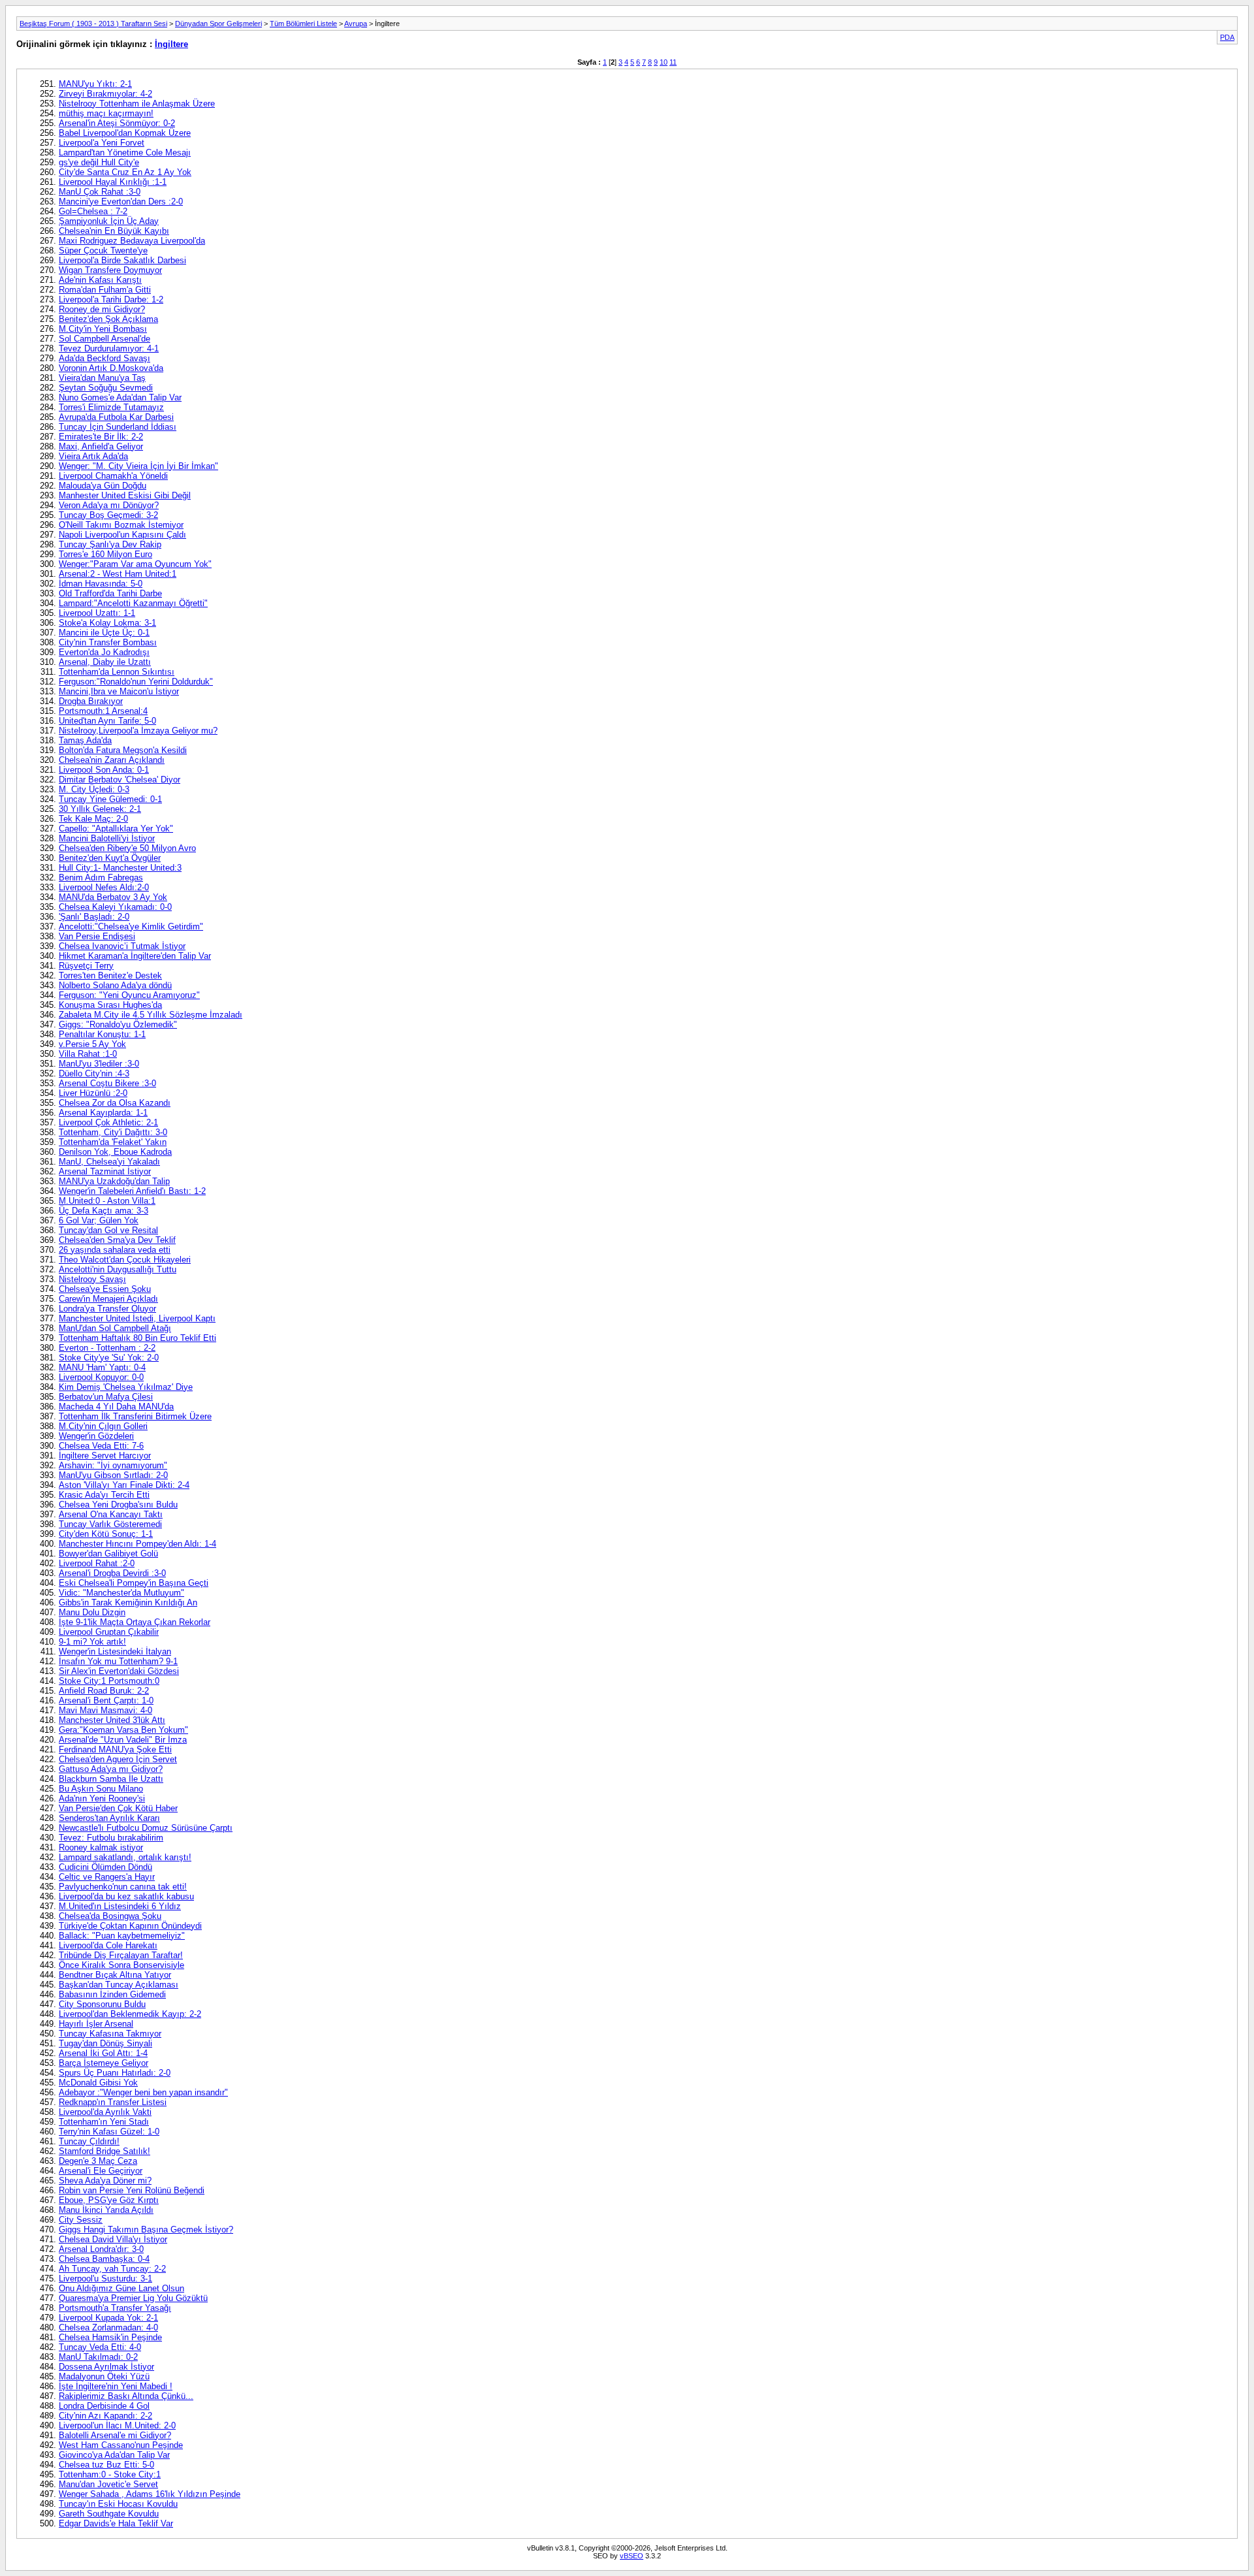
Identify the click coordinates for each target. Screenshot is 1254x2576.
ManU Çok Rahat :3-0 (100, 192)
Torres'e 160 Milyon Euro (105, 554)
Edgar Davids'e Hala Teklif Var (116, 2523)
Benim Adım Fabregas (101, 877)
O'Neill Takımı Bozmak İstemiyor (121, 525)
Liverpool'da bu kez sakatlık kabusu (126, 1896)
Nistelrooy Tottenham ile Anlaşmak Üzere (137, 104)
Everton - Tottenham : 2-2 (107, 1348)
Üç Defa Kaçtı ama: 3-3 (104, 1211)
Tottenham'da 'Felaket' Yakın (113, 1142)
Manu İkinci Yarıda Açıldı (106, 2210)
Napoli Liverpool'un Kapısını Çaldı (122, 535)
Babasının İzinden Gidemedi (112, 1994)
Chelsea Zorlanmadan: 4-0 (108, 2327)
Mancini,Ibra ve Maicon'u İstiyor (119, 691)
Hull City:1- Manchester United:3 (120, 868)
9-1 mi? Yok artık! (92, 1642)
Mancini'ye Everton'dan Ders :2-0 (121, 201)
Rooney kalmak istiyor (101, 1847)
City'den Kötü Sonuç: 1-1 (106, 1534)
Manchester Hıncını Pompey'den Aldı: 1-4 (137, 1544)
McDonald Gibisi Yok (98, 2083)
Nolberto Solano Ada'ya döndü (115, 985)
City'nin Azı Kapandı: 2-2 (105, 2416)
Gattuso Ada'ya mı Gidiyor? (111, 1769)
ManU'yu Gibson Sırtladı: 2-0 (113, 1475)
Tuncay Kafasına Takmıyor (110, 2034)
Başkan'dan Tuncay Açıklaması (119, 1985)
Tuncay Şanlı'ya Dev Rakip (110, 544)
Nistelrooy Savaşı (92, 1279)
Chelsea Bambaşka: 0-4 (104, 2259)
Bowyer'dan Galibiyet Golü (108, 1554)
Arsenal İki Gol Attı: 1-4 (103, 2053)
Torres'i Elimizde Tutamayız (111, 407)
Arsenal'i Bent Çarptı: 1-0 (106, 1700)
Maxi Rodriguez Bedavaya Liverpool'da (132, 241)
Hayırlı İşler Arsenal (96, 2024)
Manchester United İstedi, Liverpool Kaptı (137, 1318)
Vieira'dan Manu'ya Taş (102, 378)
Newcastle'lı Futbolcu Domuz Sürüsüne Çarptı (146, 1828)
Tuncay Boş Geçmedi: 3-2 (108, 515)
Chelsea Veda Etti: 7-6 (101, 1446)
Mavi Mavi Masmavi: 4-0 (105, 1710)
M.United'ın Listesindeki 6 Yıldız (120, 1906)
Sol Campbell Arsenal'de (104, 339)
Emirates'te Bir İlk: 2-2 (101, 437)
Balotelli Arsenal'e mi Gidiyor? (115, 2435)
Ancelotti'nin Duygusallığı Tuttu (118, 1269)
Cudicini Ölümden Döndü (105, 1867)
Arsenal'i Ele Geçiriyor (101, 2171)
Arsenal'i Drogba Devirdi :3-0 (112, 1573)
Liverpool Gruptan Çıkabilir (109, 1632)
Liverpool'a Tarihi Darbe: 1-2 (111, 299)
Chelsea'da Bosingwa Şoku (110, 1916)
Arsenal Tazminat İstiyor (105, 1171)
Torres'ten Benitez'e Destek (110, 975)
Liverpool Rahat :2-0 (97, 1563)
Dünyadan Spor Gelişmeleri (218, 24)
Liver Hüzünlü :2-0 (93, 1093)
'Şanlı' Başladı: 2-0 (94, 917)
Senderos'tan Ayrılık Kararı (109, 1818)
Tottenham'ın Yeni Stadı (104, 2122)
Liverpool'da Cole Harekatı (108, 1945)
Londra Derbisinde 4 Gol (104, 2406)
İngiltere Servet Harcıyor (105, 1456)
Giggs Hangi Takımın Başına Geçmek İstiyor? (146, 2230)
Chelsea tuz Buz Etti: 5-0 (106, 2465)
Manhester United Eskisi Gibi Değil (125, 495)
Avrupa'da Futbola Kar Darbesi (116, 417)
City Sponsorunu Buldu (102, 2004)
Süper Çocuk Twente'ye (103, 250)
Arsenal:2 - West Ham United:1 (118, 574)
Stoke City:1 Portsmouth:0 (109, 1681)
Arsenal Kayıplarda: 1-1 (103, 1113)
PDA (1227, 37)
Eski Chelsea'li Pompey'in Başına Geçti (134, 1583)
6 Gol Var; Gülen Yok (99, 1220)
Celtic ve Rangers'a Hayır (107, 1877)
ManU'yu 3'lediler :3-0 (99, 1064)
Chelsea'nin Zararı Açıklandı (112, 760)
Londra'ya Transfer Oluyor (107, 1309)
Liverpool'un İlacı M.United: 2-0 (117, 2425)
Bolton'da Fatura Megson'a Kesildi (123, 750)
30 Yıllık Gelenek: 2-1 (100, 809)
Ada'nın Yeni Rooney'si (102, 1798)
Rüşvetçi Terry (86, 966)
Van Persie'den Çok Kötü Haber (118, 1808)
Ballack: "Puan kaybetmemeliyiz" (122, 1936)
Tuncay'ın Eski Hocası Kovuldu (118, 2504)
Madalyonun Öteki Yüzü (104, 2376)
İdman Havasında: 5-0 (101, 584)
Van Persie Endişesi (97, 936)
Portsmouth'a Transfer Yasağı (115, 2308)
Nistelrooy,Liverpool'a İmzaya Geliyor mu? (138, 731)
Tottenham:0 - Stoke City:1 (110, 2474)
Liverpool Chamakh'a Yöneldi (113, 476)
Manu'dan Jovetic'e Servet (108, 2484)
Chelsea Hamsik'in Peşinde (110, 2337)
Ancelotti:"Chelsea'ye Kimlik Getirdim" (131, 926)
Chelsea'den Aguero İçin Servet (118, 1759)
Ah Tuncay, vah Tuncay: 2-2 (112, 2269)
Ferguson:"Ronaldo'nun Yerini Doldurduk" (136, 682)
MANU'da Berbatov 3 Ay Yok (113, 897)
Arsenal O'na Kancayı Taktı (111, 1514)
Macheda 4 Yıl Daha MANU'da (116, 1407)
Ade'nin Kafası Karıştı (100, 280)
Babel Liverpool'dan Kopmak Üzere (125, 133)
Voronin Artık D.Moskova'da (111, 368)
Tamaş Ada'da (85, 740)
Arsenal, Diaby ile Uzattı (105, 662)
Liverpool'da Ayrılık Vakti (105, 2112)
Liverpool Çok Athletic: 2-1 (108, 1122)
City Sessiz (81, 2220)
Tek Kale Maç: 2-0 (93, 819)
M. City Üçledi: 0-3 (94, 789)
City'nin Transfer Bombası (108, 642)
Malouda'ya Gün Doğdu (103, 486)
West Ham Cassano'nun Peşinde (121, 2445)
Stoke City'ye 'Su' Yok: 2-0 (109, 1358)
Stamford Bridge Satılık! (104, 2151)
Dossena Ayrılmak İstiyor (106, 2367)
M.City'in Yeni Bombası (103, 329)
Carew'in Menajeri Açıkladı (108, 1299)
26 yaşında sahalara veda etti (115, 1250)
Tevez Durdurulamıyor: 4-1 (109, 348)
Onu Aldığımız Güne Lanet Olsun (121, 2288)
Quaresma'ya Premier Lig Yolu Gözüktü (133, 2298)
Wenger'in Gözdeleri (96, 1436)
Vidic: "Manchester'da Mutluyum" (121, 1593)
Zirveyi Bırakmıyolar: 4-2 (105, 94)
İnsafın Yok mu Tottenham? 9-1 (118, 1661)
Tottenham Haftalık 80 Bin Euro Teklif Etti (137, 1338)
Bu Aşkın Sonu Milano (101, 1789)
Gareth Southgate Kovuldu (109, 2514)
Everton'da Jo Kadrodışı (104, 652)
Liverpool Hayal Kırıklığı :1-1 (113, 182)
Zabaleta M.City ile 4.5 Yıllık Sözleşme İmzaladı (151, 1015)
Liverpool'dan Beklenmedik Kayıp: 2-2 (130, 2014)
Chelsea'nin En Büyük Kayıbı (114, 231)
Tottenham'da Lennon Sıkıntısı (117, 672)
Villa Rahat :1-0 (88, 1054)
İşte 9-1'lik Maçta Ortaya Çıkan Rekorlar (135, 1622)
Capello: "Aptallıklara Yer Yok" (116, 829)
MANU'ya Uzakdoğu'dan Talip (114, 1181)
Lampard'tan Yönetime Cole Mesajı (125, 153)
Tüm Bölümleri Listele (303, 24)
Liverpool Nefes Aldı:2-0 (104, 887)
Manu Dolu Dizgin (92, 1612)
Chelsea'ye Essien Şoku (105, 1289)
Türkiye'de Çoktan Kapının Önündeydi (130, 1926)
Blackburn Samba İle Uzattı (111, 1779)
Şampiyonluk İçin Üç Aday (109, 221)
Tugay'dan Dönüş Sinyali (105, 2043)
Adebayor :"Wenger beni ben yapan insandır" (143, 2092)
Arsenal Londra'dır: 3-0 (101, 2249)
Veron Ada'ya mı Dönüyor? (109, 505)
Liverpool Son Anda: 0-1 (104, 770)
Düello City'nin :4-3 (94, 1073)
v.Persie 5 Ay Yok (92, 1044)
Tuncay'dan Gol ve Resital (108, 1230)
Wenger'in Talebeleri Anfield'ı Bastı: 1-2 (132, 1191)
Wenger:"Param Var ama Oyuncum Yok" (135, 564)
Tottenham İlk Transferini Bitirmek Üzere (135, 1416)
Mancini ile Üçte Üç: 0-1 (104, 633)
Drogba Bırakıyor (91, 701)
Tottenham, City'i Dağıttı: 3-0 (113, 1132)
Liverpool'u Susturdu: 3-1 (105, 2278)
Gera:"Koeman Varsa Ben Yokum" (123, 1730)
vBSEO (632, 2556)
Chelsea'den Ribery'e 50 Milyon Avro (127, 848)
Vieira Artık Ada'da (93, 456)
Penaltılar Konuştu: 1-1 (102, 1034)
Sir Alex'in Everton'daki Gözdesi (119, 1671)
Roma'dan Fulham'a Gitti (105, 290)
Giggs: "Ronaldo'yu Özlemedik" (118, 1024)
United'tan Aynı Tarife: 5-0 (107, 721)
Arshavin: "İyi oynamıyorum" (113, 1465)
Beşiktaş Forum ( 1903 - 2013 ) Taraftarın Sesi (93, 24)
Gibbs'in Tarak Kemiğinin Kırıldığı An (128, 1602)
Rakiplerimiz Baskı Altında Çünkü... (126, 2396)
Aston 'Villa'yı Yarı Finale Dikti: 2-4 (124, 1485)
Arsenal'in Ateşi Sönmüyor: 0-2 (117, 123)
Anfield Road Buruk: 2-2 (104, 1691)
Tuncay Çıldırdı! (89, 2141)
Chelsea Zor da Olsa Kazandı (115, 1103)
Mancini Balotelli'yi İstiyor (107, 838)
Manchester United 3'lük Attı (112, 1720)
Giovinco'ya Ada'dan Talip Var (114, 2455)
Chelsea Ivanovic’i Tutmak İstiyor (122, 946)
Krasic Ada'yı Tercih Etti (104, 1495)
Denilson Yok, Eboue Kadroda (115, 1152)
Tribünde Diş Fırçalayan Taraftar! (121, 1955)
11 (673, 62)
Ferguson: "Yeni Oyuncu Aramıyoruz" (129, 995)
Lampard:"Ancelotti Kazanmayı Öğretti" (133, 603)
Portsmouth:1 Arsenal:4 (103, 711)
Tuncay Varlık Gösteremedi (110, 1524)
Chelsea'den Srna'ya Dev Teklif (117, 1240)
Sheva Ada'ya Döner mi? (105, 2181)
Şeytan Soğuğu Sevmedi (106, 388)
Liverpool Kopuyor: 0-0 (101, 1377)
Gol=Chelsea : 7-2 (93, 211)
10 (664, 62)
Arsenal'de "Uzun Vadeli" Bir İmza (123, 1740)
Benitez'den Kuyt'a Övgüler (110, 858)
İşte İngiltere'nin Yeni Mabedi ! (116, 2386)
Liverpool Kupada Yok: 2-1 (108, 2318)
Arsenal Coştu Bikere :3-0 (107, 1083)
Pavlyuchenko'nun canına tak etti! (123, 1887)
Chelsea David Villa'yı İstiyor (113, 2239)
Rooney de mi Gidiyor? (102, 309)
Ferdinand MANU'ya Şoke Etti (115, 1749)
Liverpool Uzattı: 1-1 (97, 613)
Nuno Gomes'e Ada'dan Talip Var (120, 397)
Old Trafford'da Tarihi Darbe (110, 593)
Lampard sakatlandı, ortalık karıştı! (125, 1857)
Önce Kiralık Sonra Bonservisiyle (121, 1965)
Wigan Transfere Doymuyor (110, 270)
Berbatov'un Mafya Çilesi (106, 1397)
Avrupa (356, 24)
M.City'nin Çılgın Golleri (103, 1426)
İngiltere (171, 44)
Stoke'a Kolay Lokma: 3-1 (107, 623)
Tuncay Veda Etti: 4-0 (100, 2347)
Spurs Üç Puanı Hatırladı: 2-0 (115, 2073)
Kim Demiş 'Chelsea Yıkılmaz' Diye (126, 1387)
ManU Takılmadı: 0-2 (98, 2357)
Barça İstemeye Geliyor (104, 2063)
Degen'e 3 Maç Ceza (98, 2161)
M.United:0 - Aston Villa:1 (107, 1201)
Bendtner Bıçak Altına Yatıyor (115, 1975)
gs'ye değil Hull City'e (99, 162)
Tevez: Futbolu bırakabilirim (111, 1838)
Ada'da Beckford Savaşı (104, 358)
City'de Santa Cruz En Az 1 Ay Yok (125, 172)
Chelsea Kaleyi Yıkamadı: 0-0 (115, 907)
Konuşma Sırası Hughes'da (110, 1005)
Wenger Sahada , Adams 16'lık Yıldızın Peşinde (150, 2494)
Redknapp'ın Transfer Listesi (113, 2102)
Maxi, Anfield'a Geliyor (101, 446)
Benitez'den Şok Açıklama (108, 319)
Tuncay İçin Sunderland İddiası (118, 427)
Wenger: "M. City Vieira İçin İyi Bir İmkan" (138, 466)
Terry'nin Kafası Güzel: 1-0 (109, 2132)
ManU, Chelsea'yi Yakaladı (109, 1162)
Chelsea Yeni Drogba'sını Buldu (118, 1505)
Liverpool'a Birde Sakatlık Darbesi (122, 260)
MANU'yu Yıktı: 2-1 (95, 84)
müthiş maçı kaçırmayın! (106, 113)
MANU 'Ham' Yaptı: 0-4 (102, 1367)
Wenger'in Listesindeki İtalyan (115, 1651)
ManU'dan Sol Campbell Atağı (115, 1328)
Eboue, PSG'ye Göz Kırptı (109, 2200)
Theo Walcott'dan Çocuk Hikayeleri (125, 1260)
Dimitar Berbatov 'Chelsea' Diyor (120, 780)
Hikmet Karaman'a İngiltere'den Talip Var (135, 956)
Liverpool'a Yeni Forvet (102, 143)
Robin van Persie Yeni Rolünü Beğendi (132, 2190)
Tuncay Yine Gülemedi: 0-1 (110, 799)
